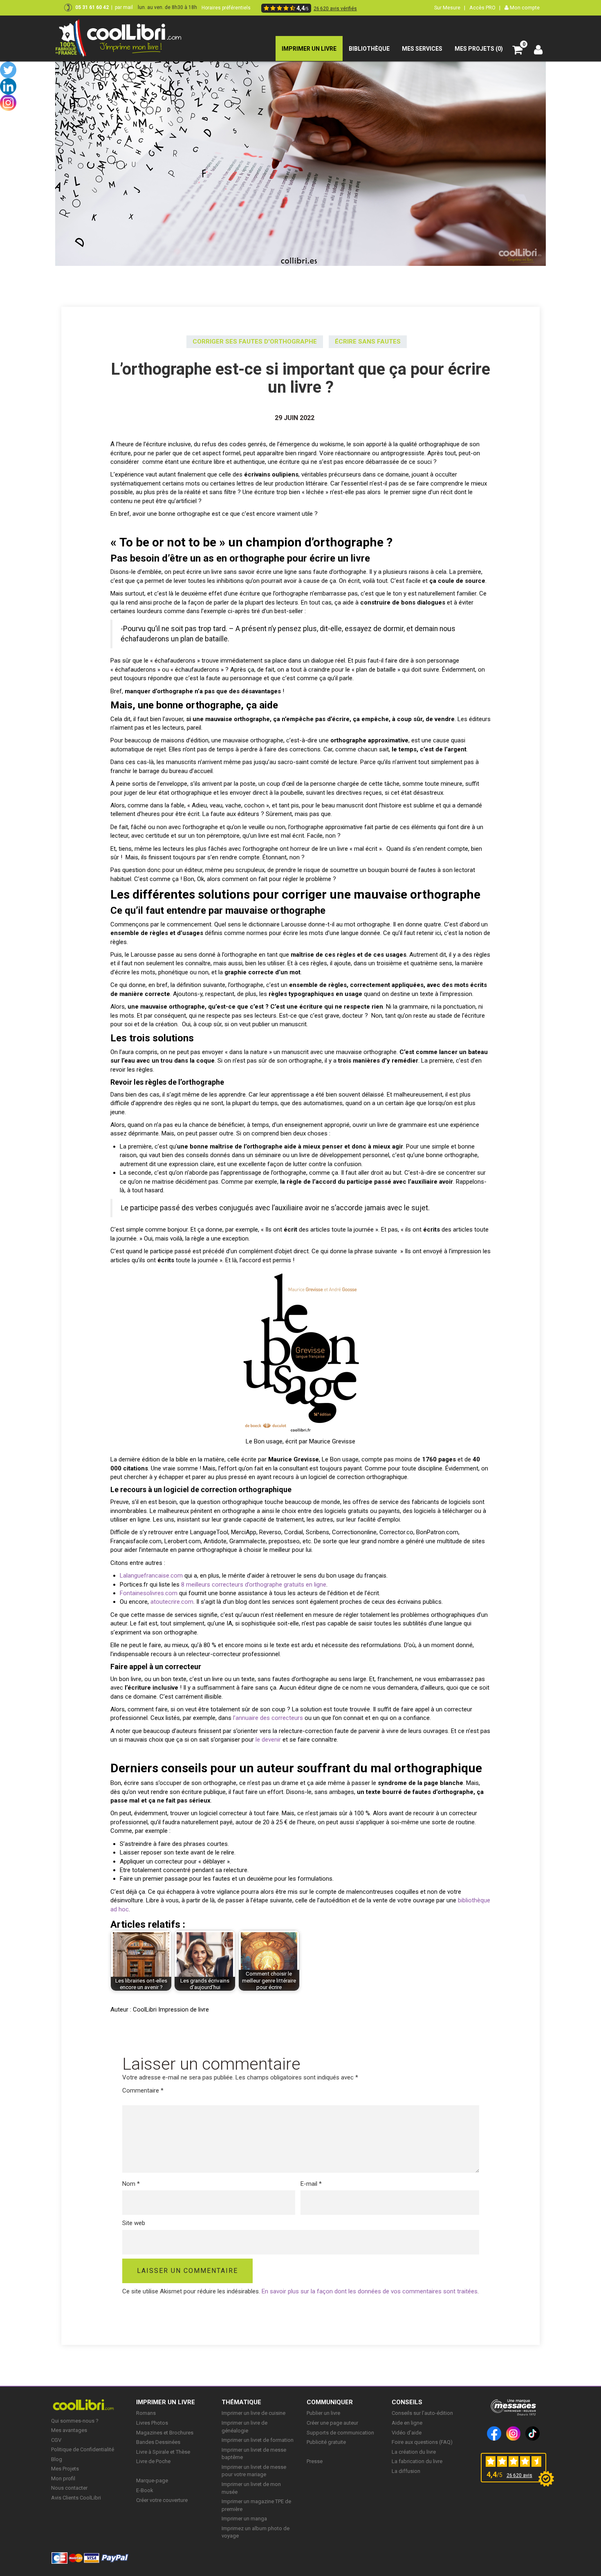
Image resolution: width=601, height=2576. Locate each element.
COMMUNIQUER (330, 2402)
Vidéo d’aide (407, 2433)
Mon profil (63, 2478)
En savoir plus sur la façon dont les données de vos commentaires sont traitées (370, 2291)
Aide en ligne (407, 2423)
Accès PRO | (485, 8)
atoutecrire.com (172, 1602)
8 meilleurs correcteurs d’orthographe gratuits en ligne (254, 1585)
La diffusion (406, 2471)
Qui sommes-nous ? (75, 2421)
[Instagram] (8, 103)
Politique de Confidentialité (83, 2449)
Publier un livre (323, 2413)
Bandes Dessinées (158, 2442)
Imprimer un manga (244, 2519)
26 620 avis (519, 2475)
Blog (57, 2459)
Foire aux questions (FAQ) (422, 2442)
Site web (134, 2223)
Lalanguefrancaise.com (151, 1576)
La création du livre (414, 2452)
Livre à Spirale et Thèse (163, 2452)
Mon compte (524, 8)
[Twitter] (8, 70)
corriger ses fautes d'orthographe (255, 342)
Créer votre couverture (162, 2500)
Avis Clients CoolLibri (76, 2498)
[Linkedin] (8, 86)
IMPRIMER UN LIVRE (166, 2402)
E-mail (311, 2184)
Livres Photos (152, 2423)
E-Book (145, 2490)
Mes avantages (69, 2430)
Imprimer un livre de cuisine (253, 2413)
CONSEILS (407, 2402)
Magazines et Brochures (165, 2433)
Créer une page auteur (332, 2423)
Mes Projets (65, 2469)
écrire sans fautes (368, 342)
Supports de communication (340, 2433)
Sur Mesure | (450, 8)
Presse (315, 2461)
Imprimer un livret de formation (258, 2440)
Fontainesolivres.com (149, 1593)
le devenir (268, 1740)
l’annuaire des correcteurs (268, 1718)
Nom (131, 2184)
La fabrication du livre (417, 2461)
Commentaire (143, 2090)
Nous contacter (69, 2488)
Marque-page (152, 2480)
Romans (146, 2413)
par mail (124, 7)
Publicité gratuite (326, 2442)
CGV (56, 2440)
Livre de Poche (153, 2461)
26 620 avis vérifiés (335, 9)
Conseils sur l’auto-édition (422, 2413)
